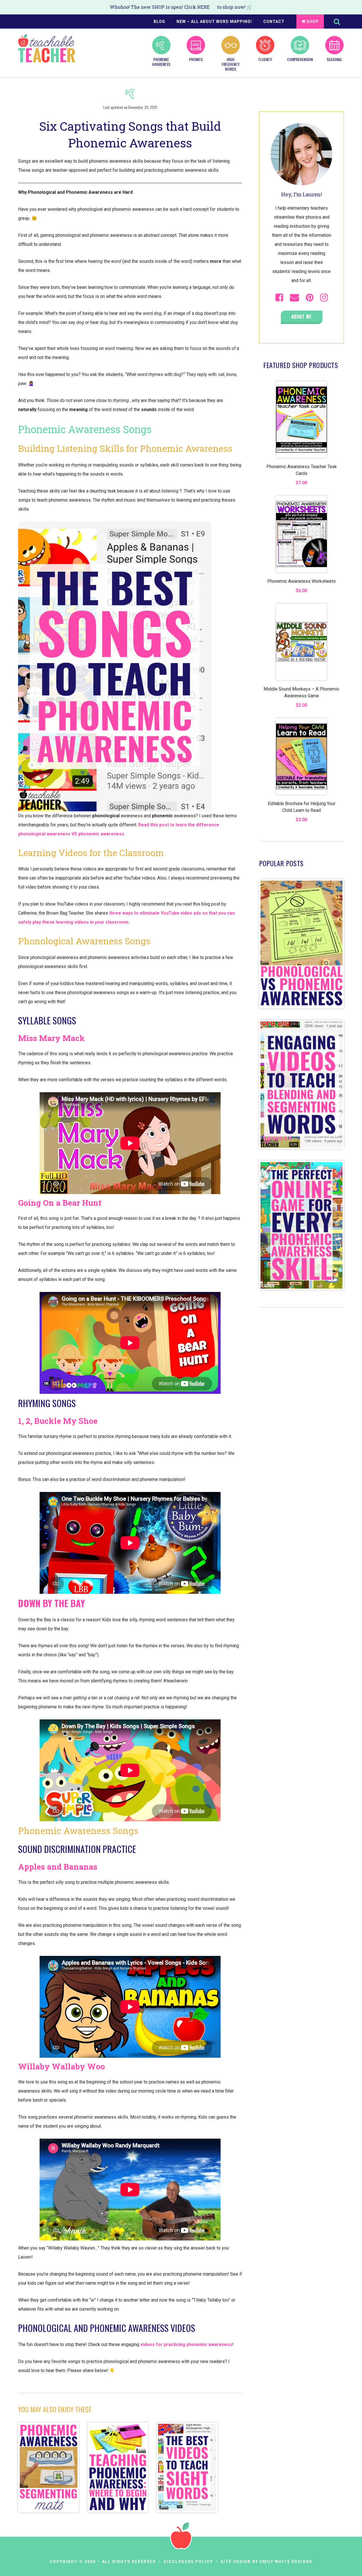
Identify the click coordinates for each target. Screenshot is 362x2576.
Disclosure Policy (188, 2562)
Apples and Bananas (58, 1867)
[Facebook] (279, 298)
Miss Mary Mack (51, 1038)
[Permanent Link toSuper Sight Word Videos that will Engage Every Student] (187, 2468)
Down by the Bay (51, 1603)
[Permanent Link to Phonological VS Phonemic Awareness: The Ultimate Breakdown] (301, 1015)
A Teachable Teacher (47, 48)
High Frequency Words (231, 64)
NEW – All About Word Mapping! (214, 21)
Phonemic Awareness (161, 62)
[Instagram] (324, 298)
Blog (159, 21)
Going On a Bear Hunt (60, 1203)
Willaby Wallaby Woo (62, 2066)
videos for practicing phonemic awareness (186, 2344)
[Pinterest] (310, 298)
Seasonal (334, 59)
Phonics (196, 59)
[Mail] (294, 298)
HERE (203, 7)
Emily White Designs (286, 2562)
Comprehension (300, 59)
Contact (274, 21)
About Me (302, 317)
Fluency (265, 59)
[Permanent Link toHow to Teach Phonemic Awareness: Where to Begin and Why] (118, 2468)
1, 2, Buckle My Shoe (58, 1421)
